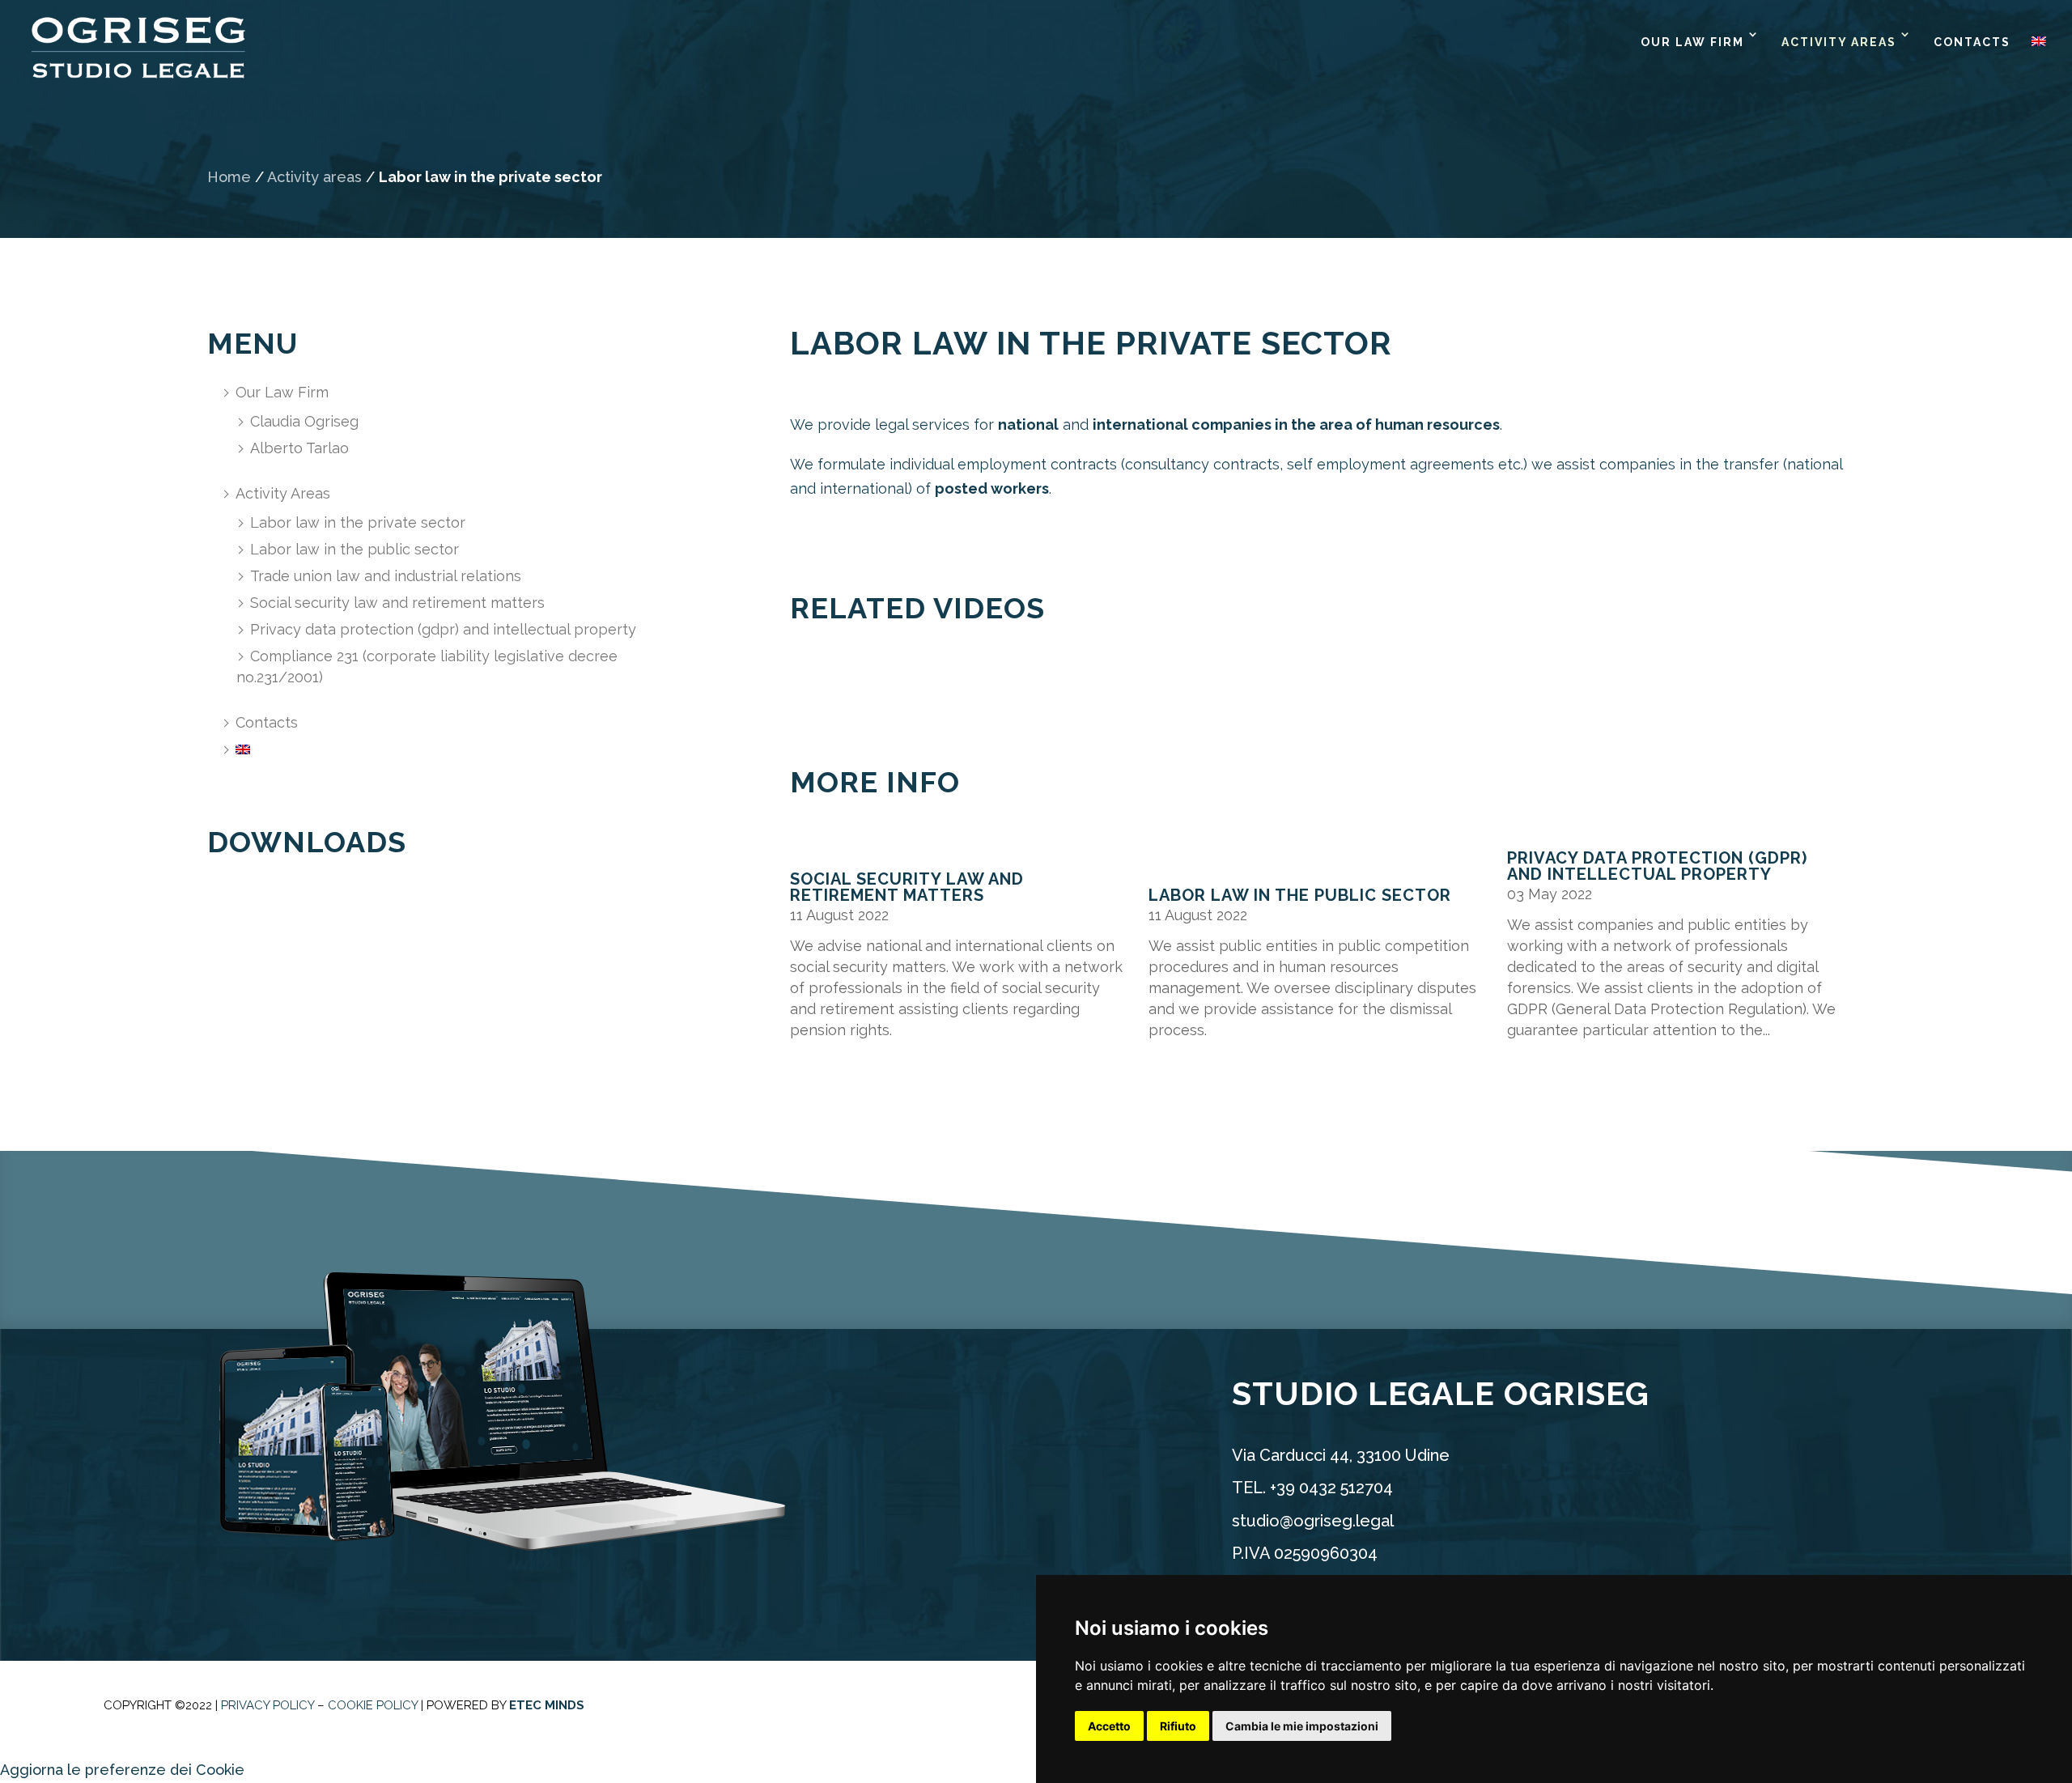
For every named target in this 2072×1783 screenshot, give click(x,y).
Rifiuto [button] (1178, 1726)
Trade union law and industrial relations (386, 576)
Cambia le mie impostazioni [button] (1302, 1726)
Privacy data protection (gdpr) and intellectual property (443, 629)
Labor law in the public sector (355, 549)
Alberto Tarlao (299, 448)
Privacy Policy (267, 1705)
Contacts (1972, 42)
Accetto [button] (1109, 1726)
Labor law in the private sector (358, 522)
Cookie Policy (373, 1705)
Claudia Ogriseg (304, 421)
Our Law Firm (1692, 42)
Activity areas (314, 177)
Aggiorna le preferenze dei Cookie (122, 1770)
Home (229, 177)
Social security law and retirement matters (397, 603)
